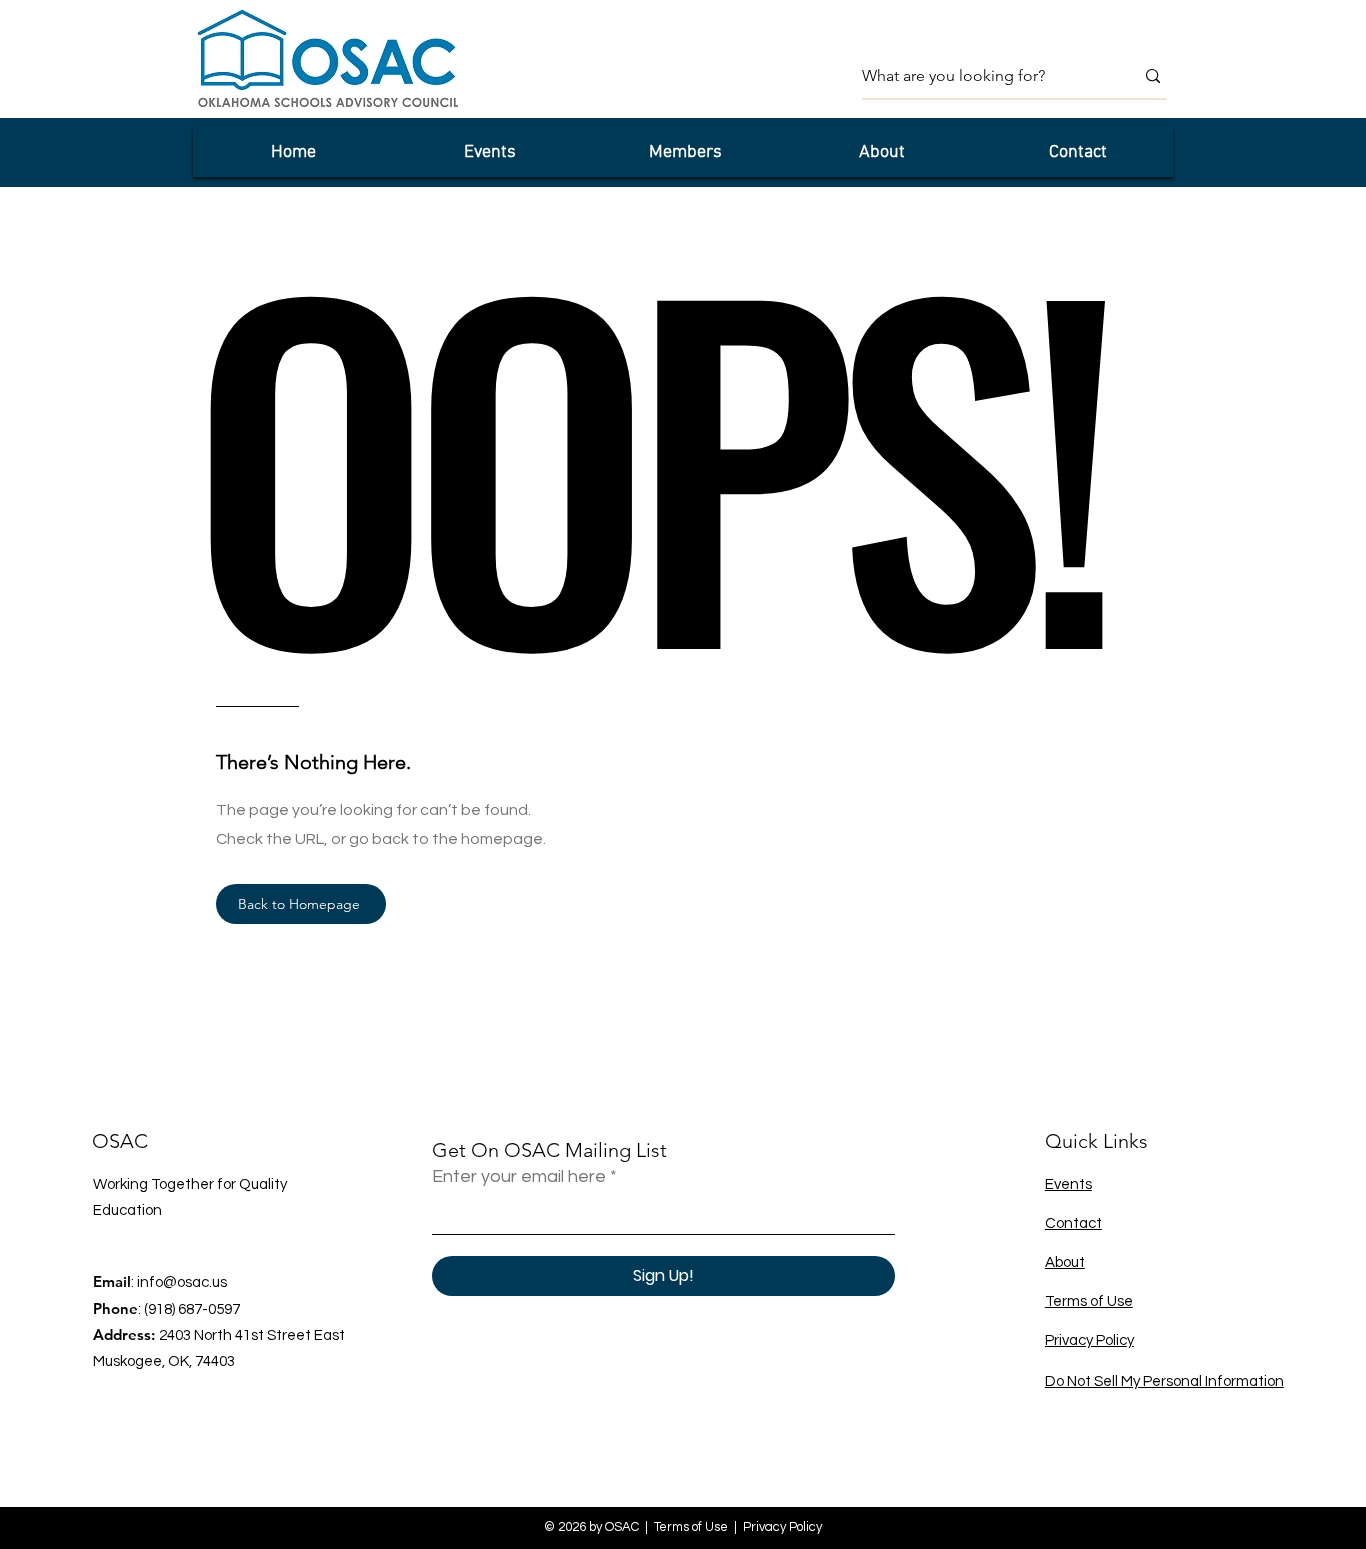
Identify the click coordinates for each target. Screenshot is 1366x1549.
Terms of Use (1089, 1301)
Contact (1073, 1223)
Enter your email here (519, 1177)
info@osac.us (182, 1282)
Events (1068, 1184)
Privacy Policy (1089, 1340)
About (1065, 1262)
